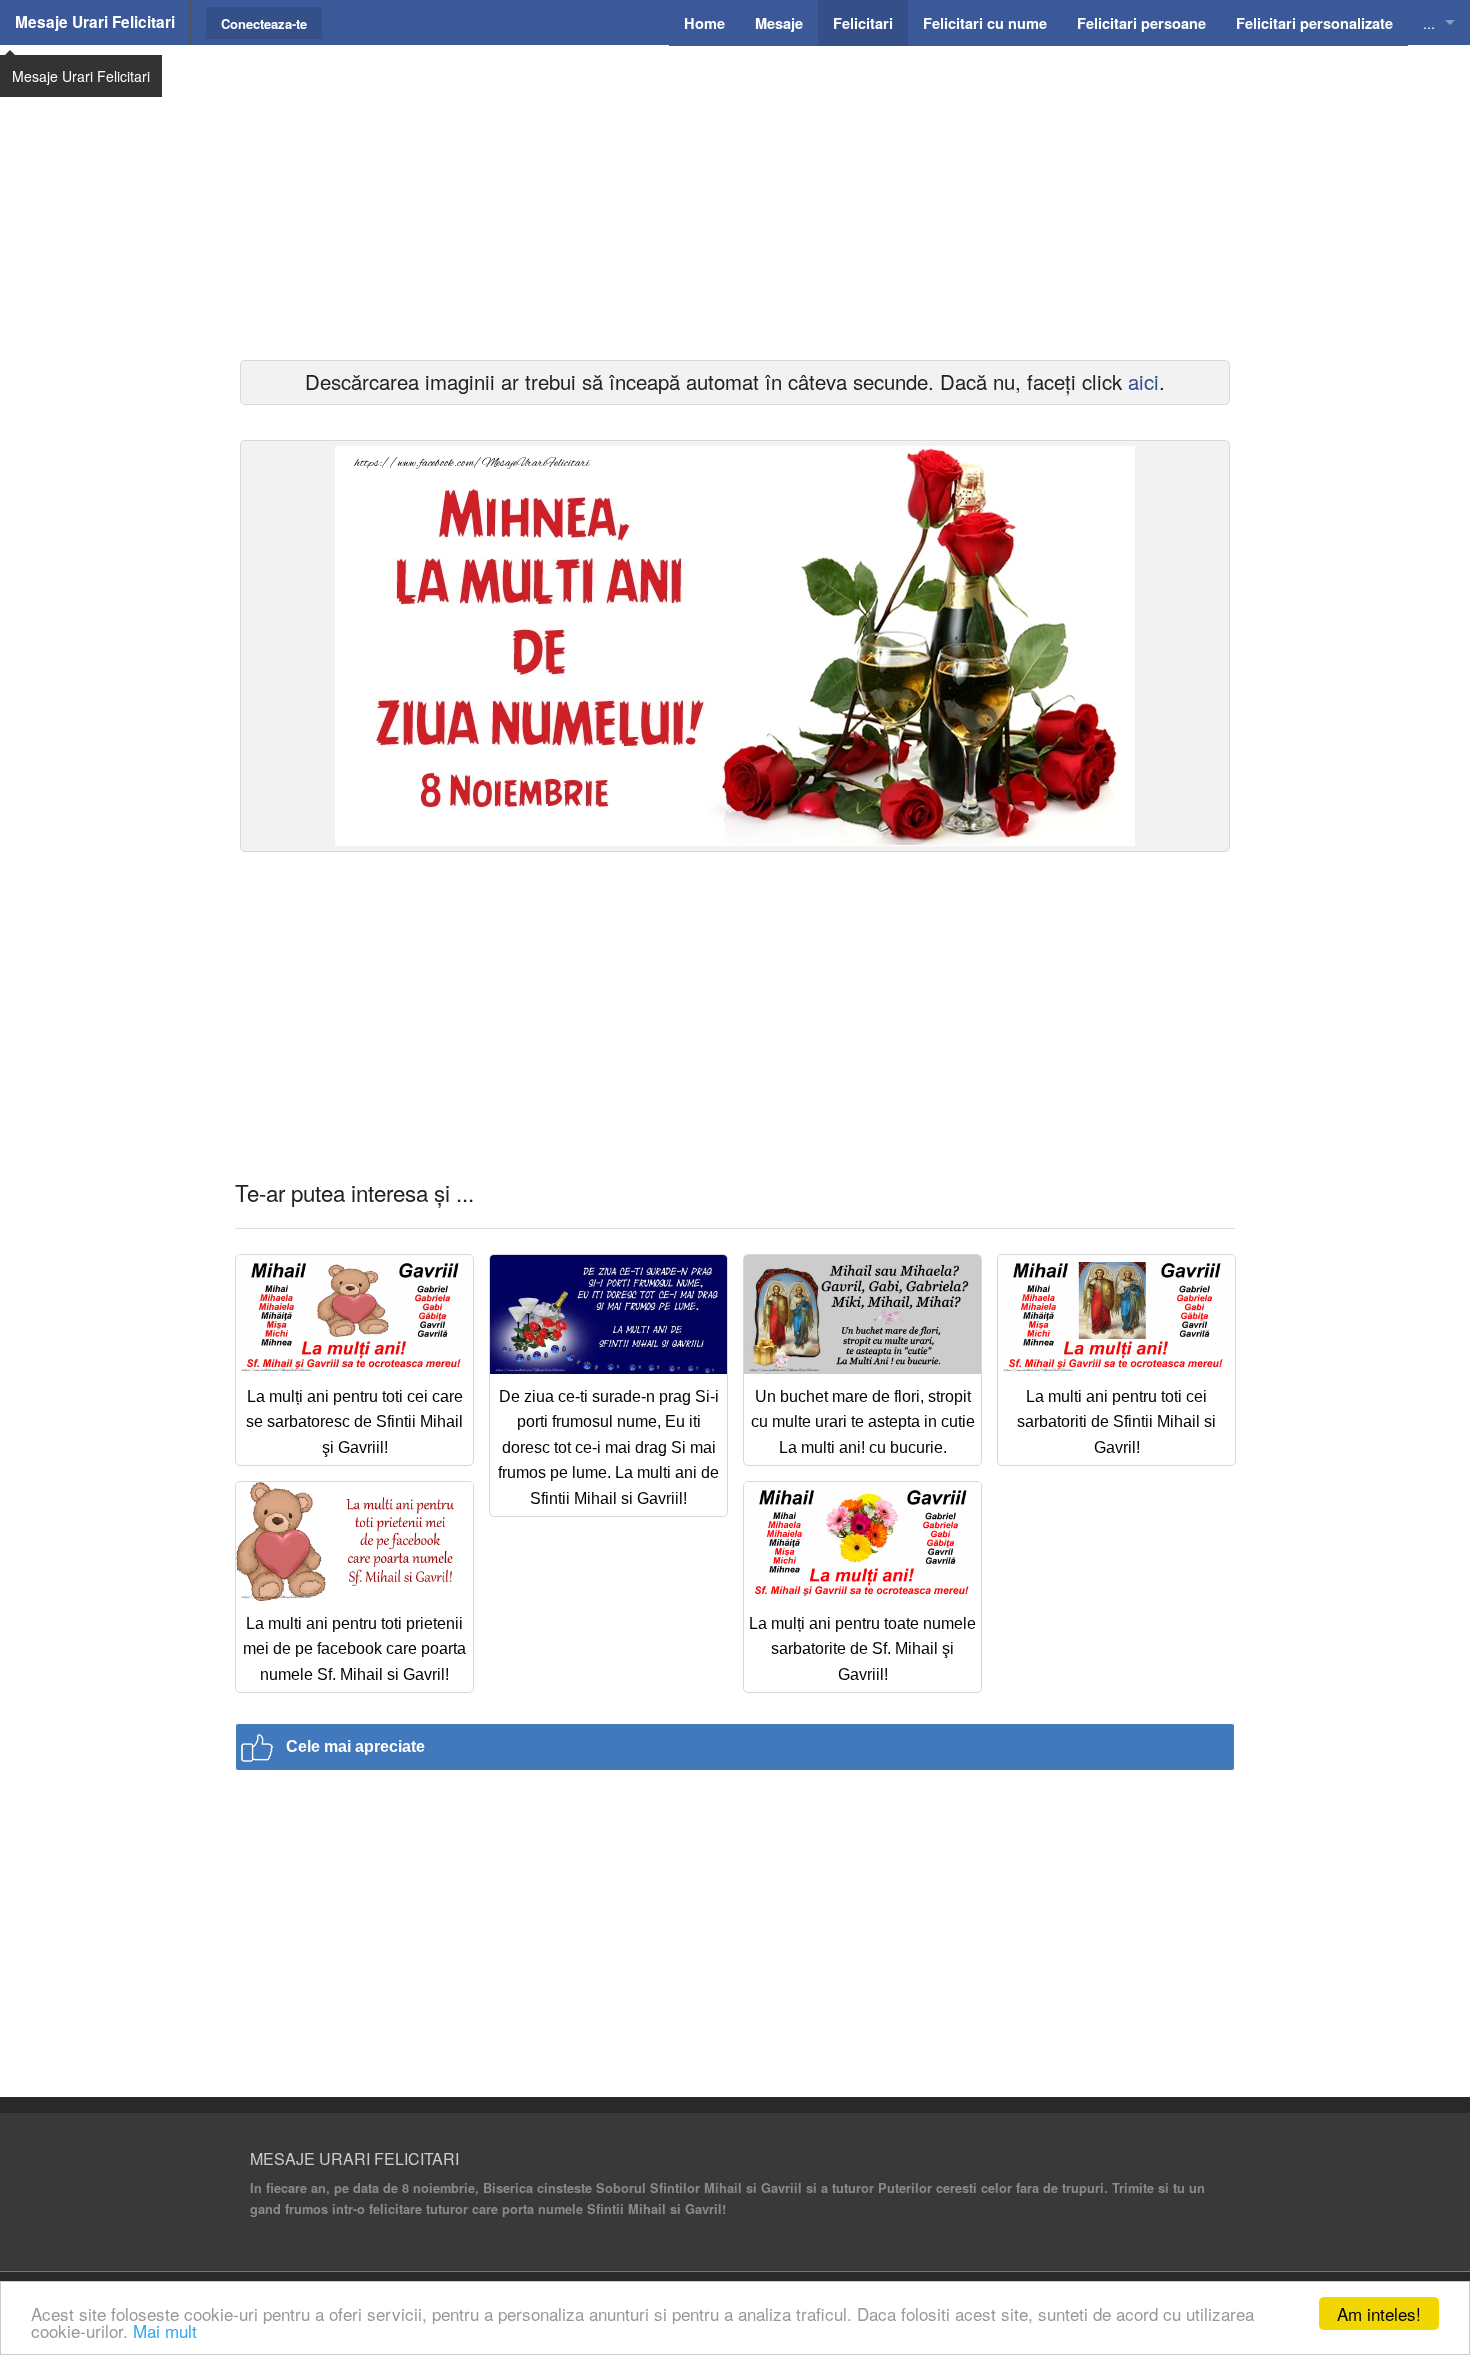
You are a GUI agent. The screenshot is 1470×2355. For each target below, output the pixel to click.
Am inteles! (1379, 2313)
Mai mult (165, 2330)
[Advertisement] (735, 200)
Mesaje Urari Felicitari (95, 22)
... (1429, 22)
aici (1143, 381)
